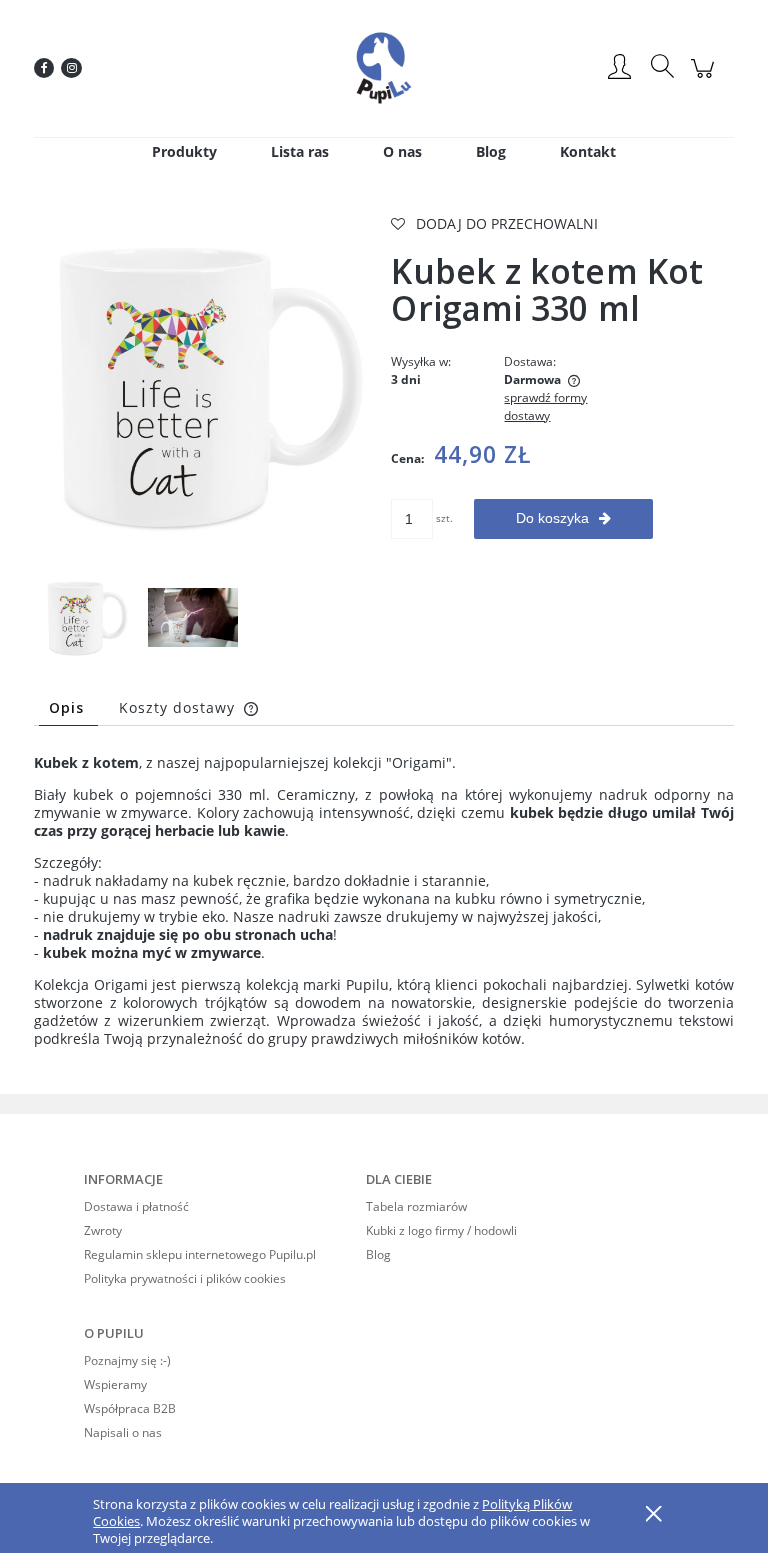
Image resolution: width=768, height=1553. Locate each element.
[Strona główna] (384, 68)
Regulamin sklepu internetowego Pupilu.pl (200, 1254)
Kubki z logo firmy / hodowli (441, 1230)
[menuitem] (184, 151)
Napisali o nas (123, 1432)
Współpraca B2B (130, 1408)
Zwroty (103, 1230)
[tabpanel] (384, 910)
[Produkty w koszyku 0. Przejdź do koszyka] (705, 78)
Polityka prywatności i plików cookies (185, 1278)
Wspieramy (115, 1384)
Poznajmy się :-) (127, 1360)
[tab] (68, 707)
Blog (378, 1254)
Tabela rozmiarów (416, 1206)
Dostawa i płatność (136, 1206)
